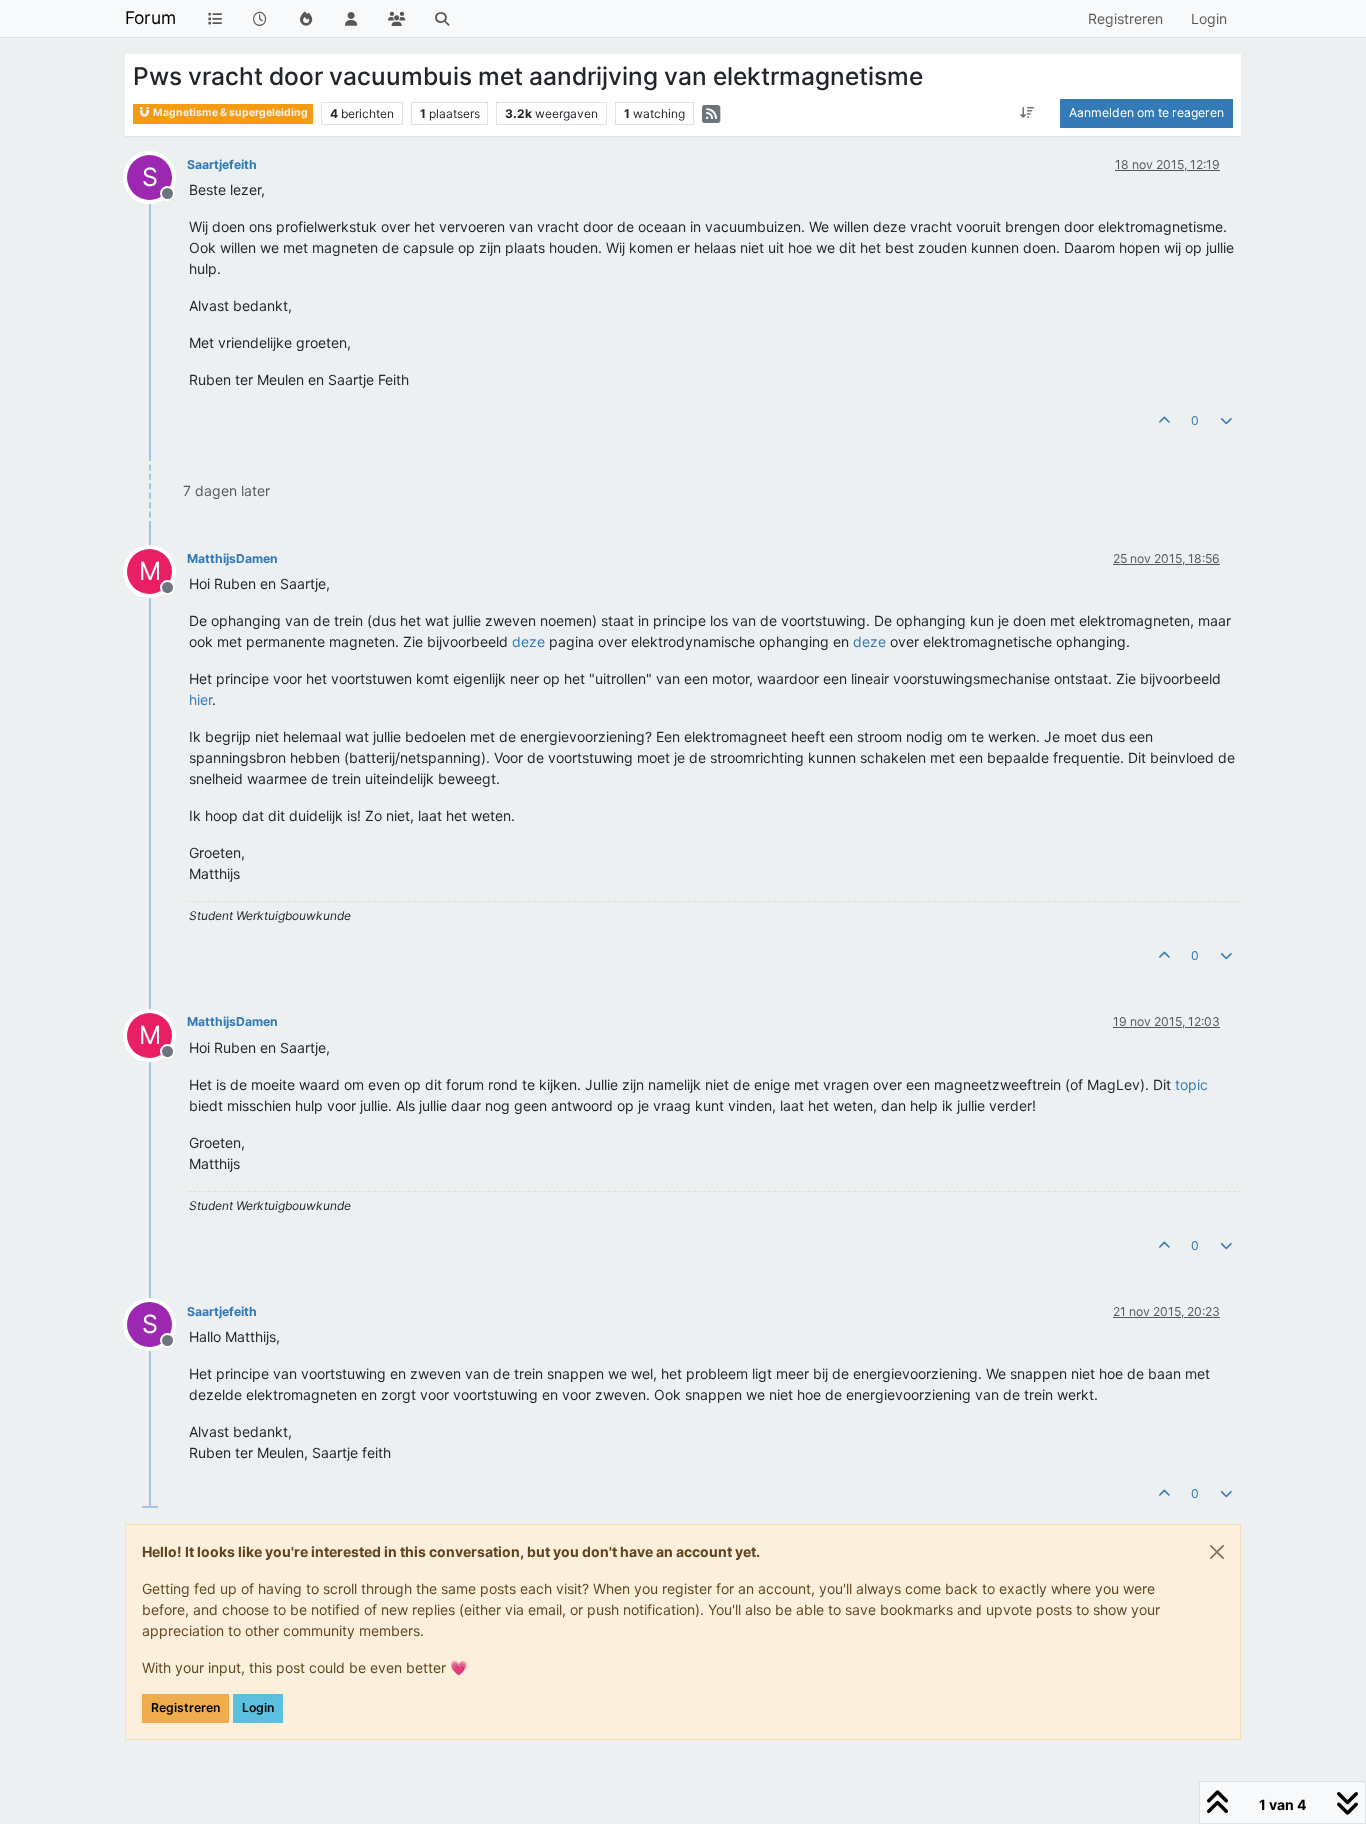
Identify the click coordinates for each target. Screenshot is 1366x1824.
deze (528, 641)
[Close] (1217, 1552)
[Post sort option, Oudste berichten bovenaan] (1027, 113)
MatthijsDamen (232, 558)
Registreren (185, 1707)
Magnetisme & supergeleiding (229, 112)
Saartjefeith (222, 164)
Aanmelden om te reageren (1146, 112)
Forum (150, 17)
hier (200, 699)
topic (1191, 1084)
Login (258, 1707)
